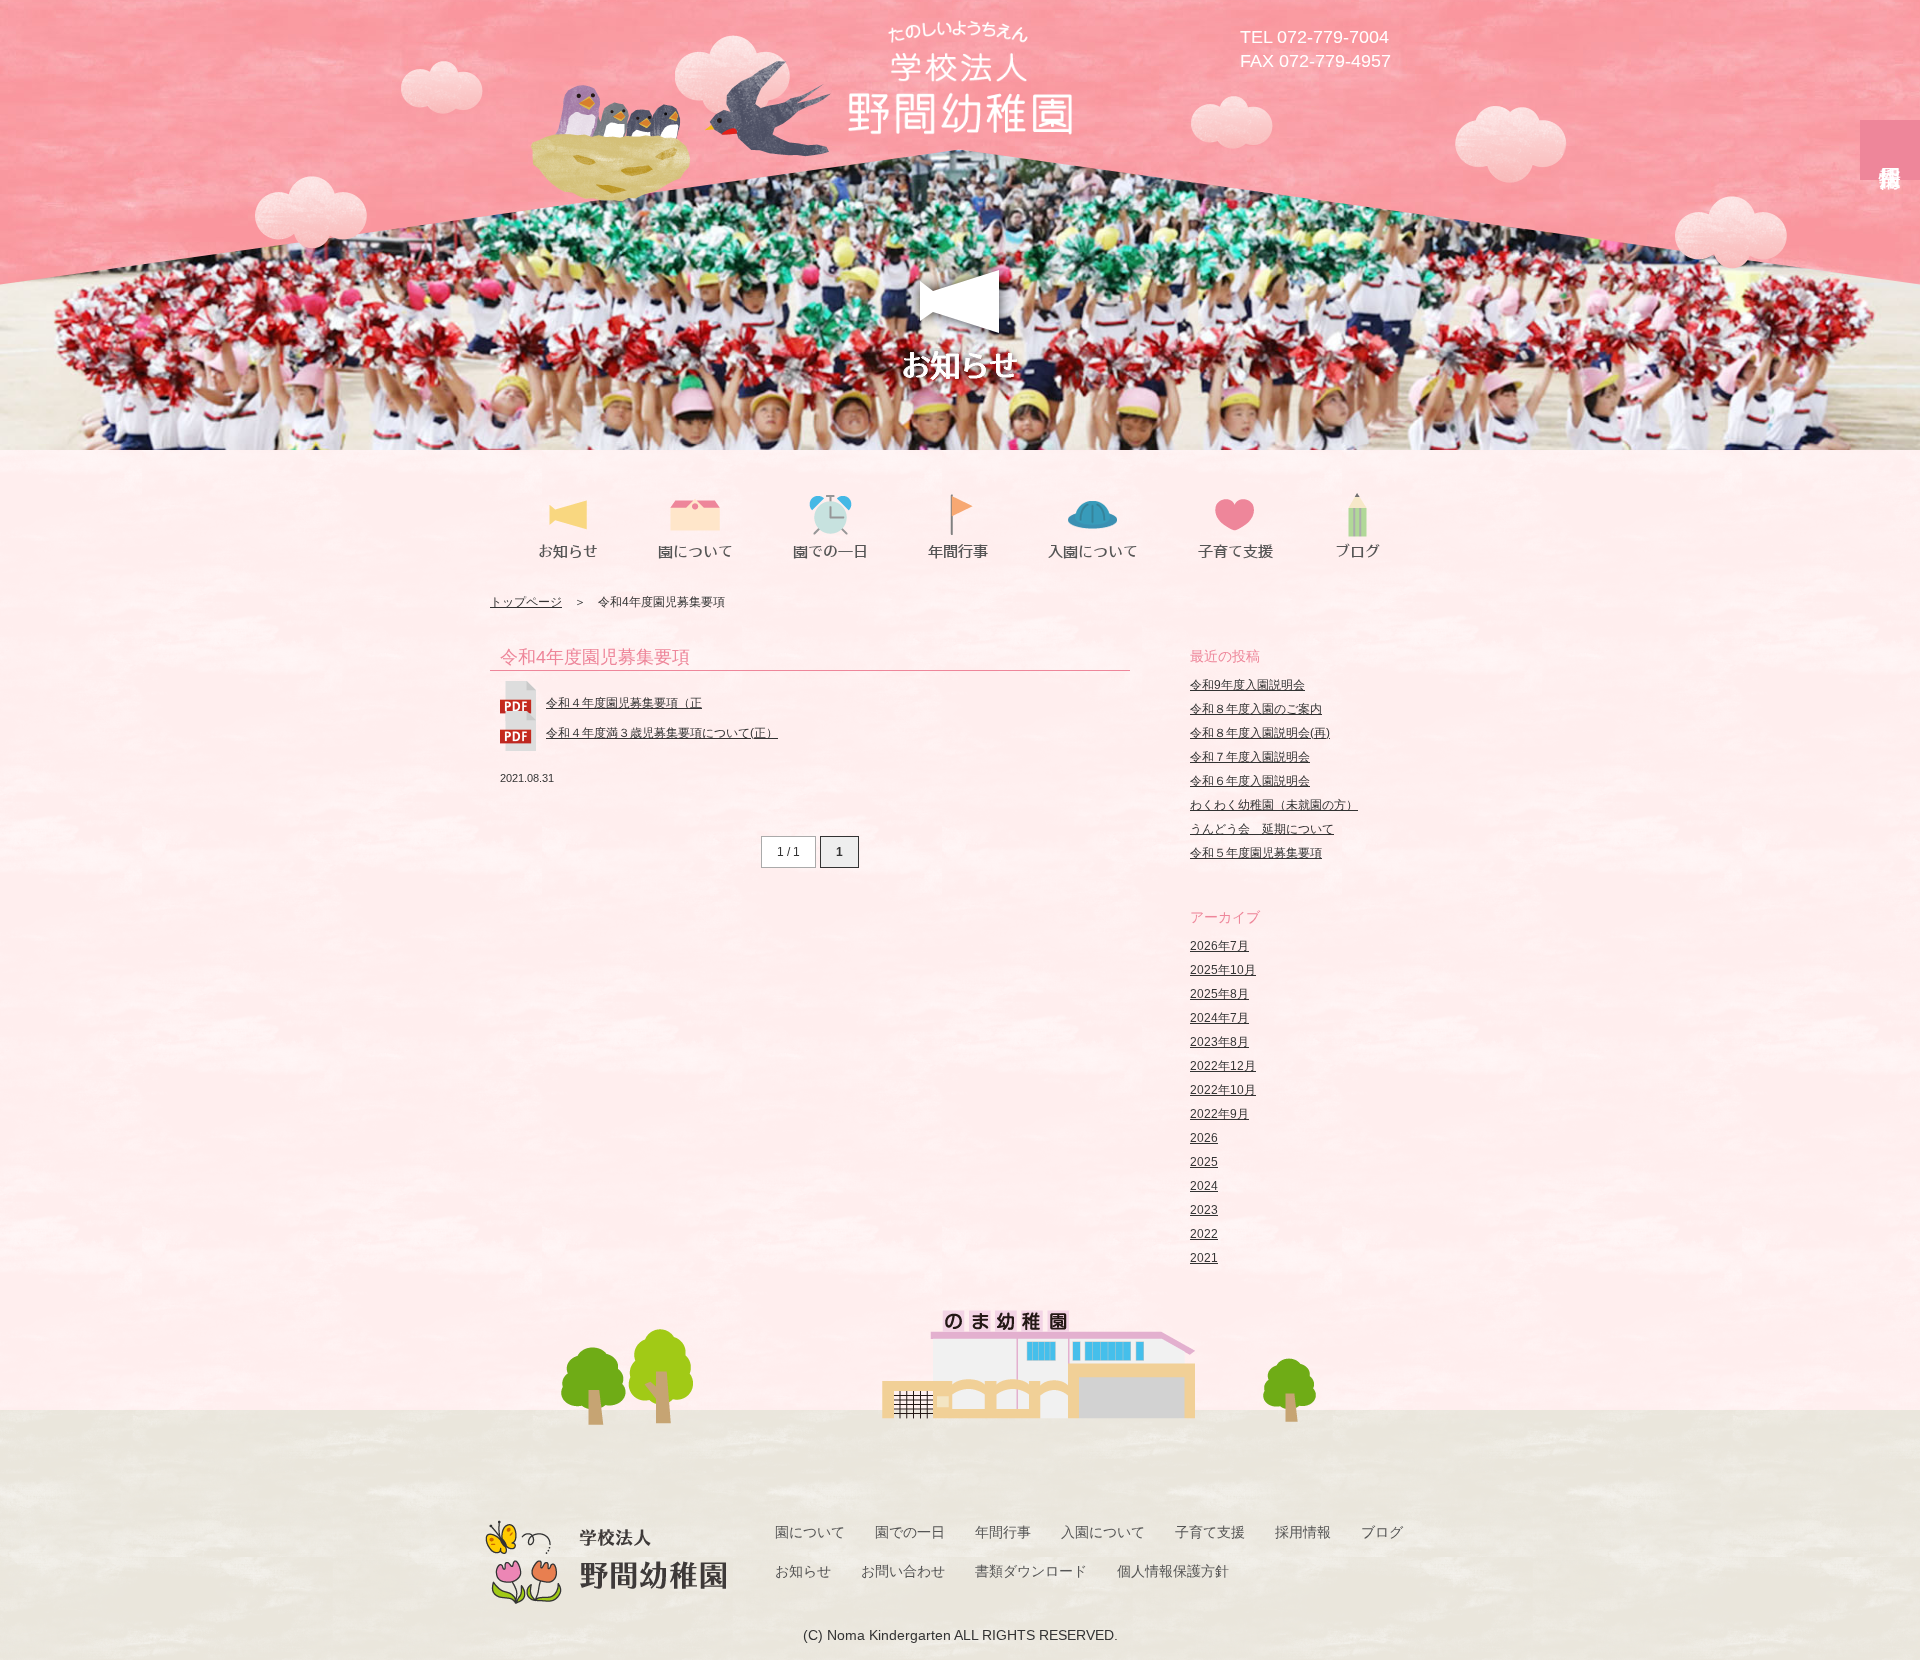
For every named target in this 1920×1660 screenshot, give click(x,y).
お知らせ (803, 1571)
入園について (1103, 1532)
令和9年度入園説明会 (1247, 685)
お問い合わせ (903, 1571)
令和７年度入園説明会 (1250, 757)
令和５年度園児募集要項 (1256, 853)
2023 (1204, 1210)
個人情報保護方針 (1173, 1571)
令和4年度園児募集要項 (595, 657)
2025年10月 (1223, 970)
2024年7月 (1219, 1018)
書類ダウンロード (1031, 1571)
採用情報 (1303, 1532)
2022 (1204, 1234)
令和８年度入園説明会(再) (1260, 733)
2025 (1204, 1162)
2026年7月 (1219, 946)
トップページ (526, 602)
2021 (1204, 1258)
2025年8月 (1219, 994)
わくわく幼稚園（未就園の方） (1274, 805)
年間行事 (1003, 1532)
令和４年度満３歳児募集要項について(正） (662, 733)
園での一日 (910, 1532)
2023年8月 (1219, 1042)
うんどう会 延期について (1262, 829)
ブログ (1382, 1532)
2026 (1204, 1138)
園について (810, 1532)
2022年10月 (1223, 1090)
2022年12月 (1223, 1066)
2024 (1204, 1186)
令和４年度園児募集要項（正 (624, 703)
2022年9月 (1219, 1114)
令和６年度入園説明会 (1250, 781)
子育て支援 (1210, 1532)
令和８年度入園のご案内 (1256, 709)
